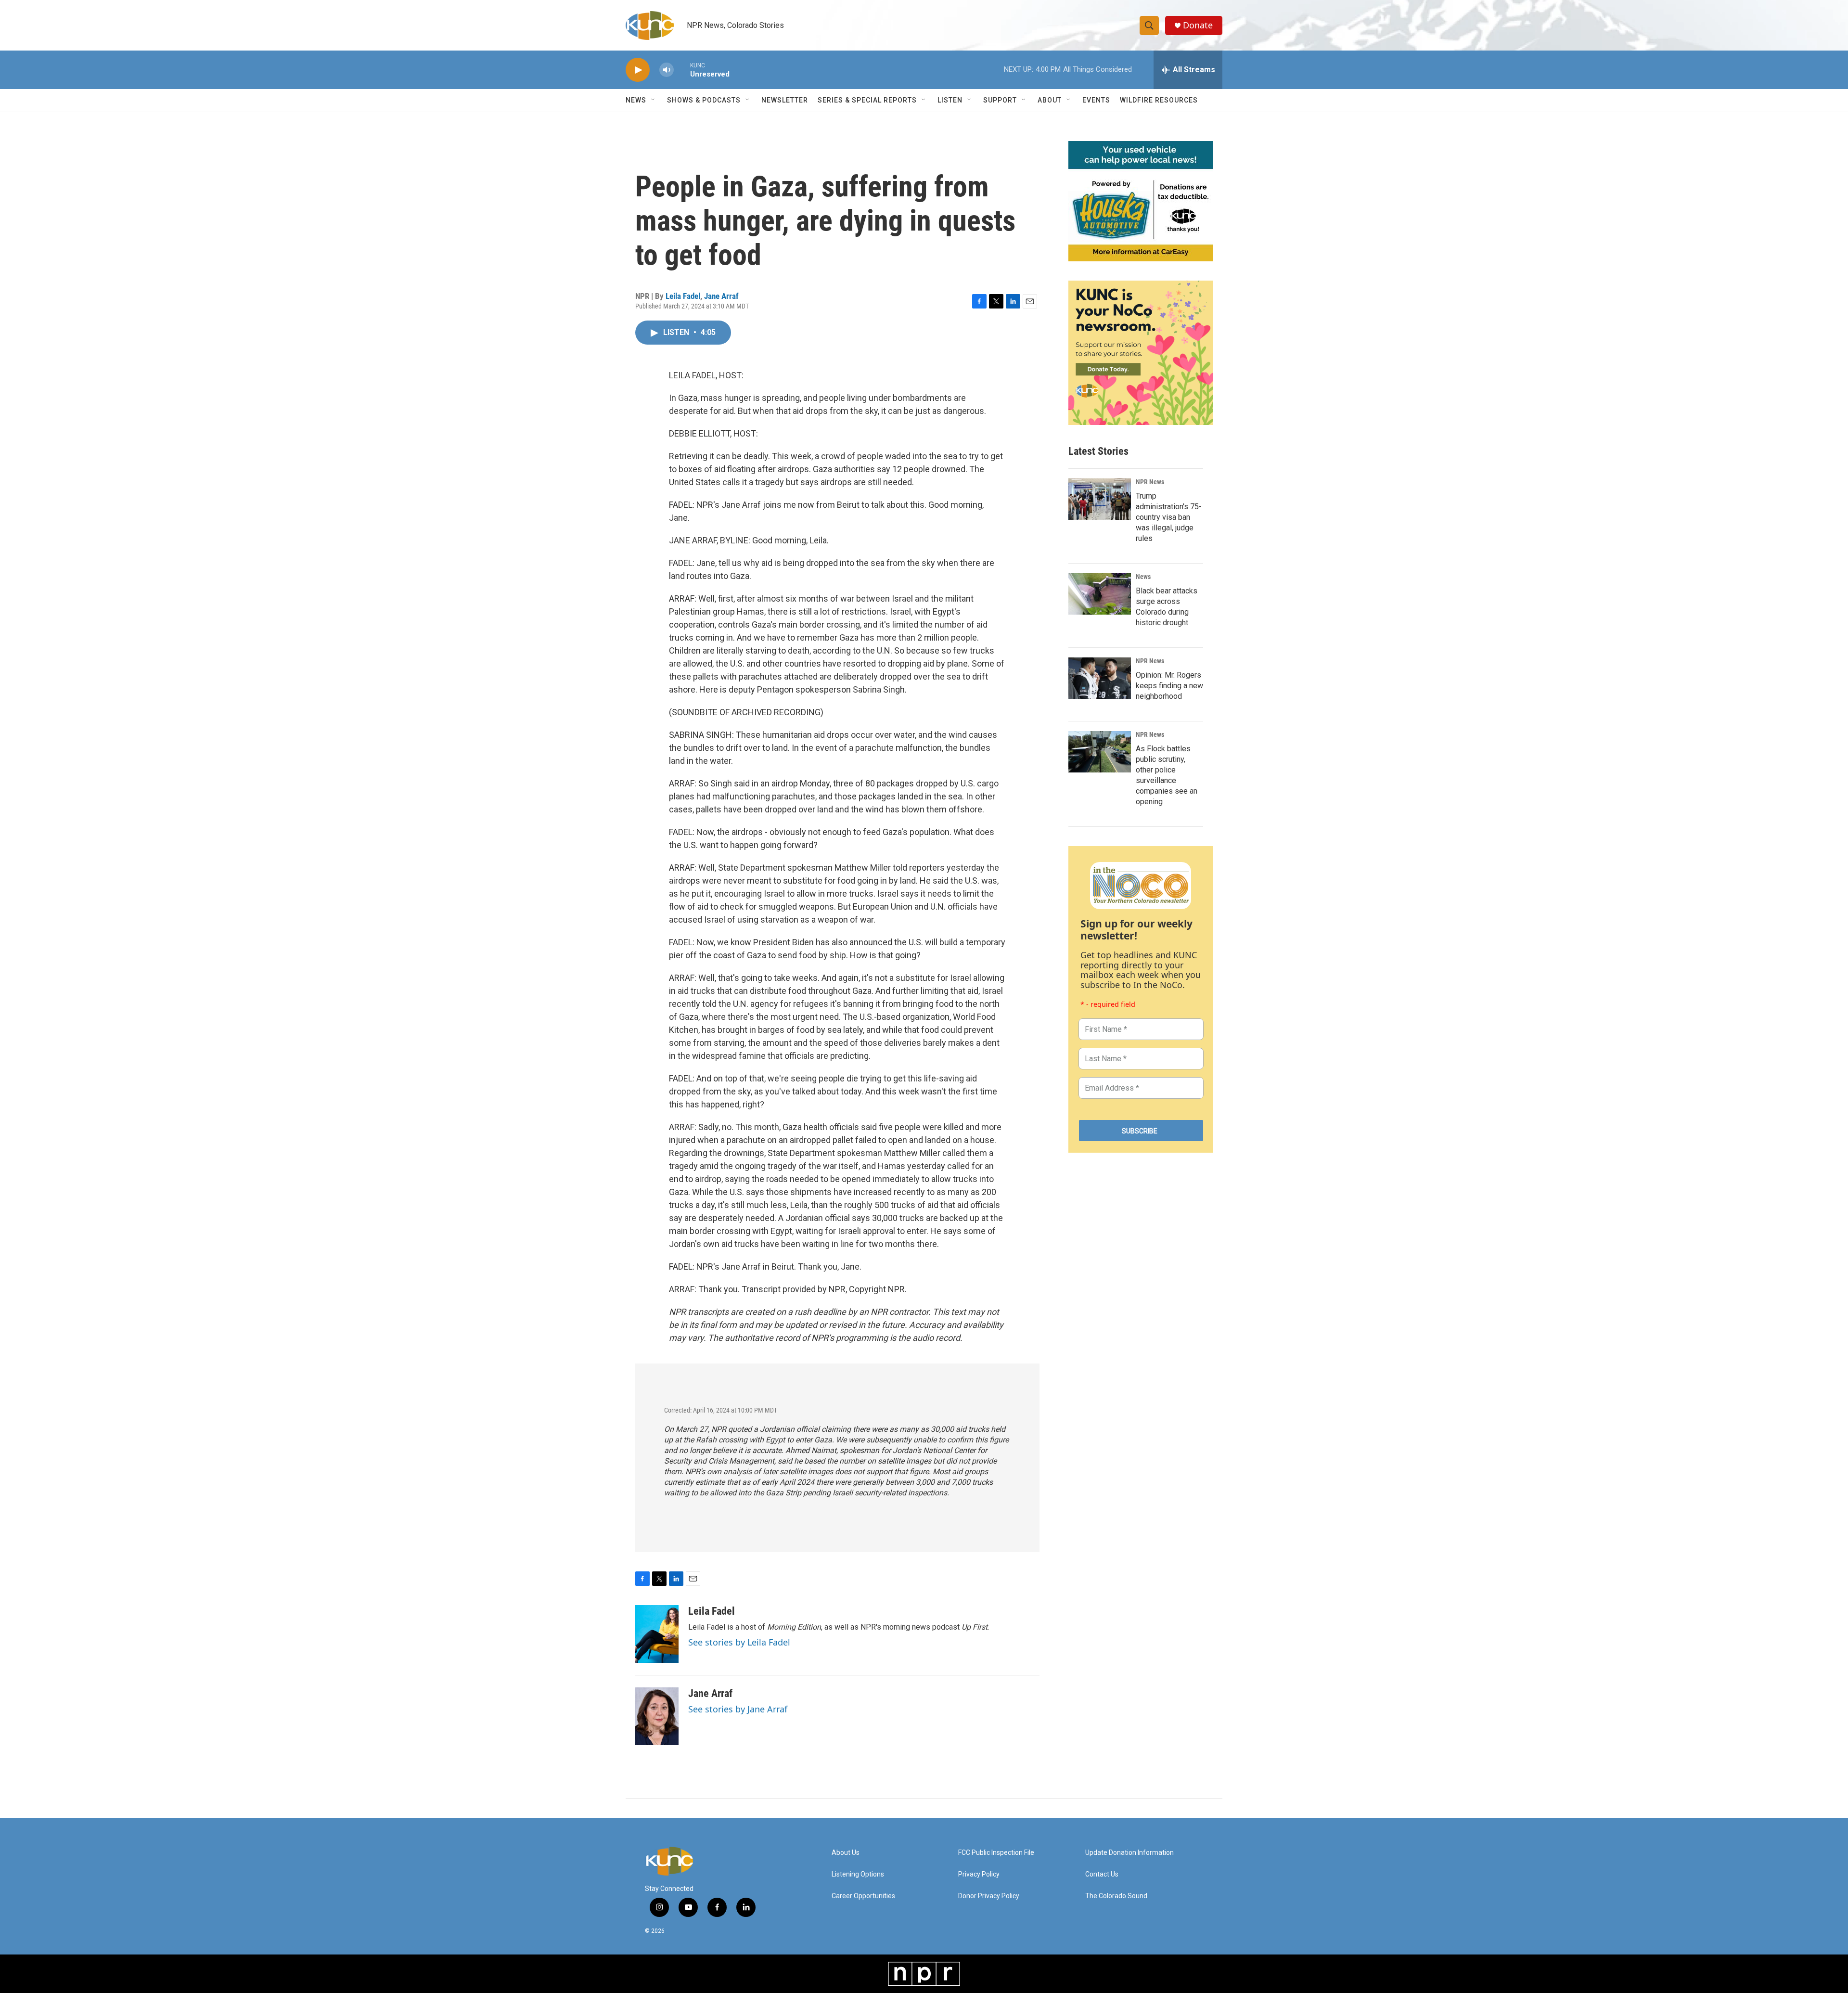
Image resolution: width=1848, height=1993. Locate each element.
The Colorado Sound (1116, 1896)
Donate (1198, 25)
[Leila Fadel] (657, 1634)
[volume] (667, 70)
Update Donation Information (1129, 1853)
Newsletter (785, 100)
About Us (846, 1853)
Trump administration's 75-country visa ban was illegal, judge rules (1169, 517)
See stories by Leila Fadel (739, 1642)
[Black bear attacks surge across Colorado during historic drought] (1100, 594)
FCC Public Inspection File (996, 1853)
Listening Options (858, 1874)
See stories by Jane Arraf (738, 1709)
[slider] (682, 70)
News (1143, 577)
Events (1096, 100)
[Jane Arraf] (657, 1716)
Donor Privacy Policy (989, 1896)
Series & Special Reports (867, 100)
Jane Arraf (721, 296)
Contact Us (1102, 1874)
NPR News (1150, 482)
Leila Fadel (683, 296)
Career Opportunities (863, 1896)
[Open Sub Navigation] (654, 100)
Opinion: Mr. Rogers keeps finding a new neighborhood (1169, 686)
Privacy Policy (979, 1874)
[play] (638, 70)
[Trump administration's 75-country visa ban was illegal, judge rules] (1100, 499)
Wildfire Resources (1159, 100)
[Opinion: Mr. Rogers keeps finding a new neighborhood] (1100, 678)
